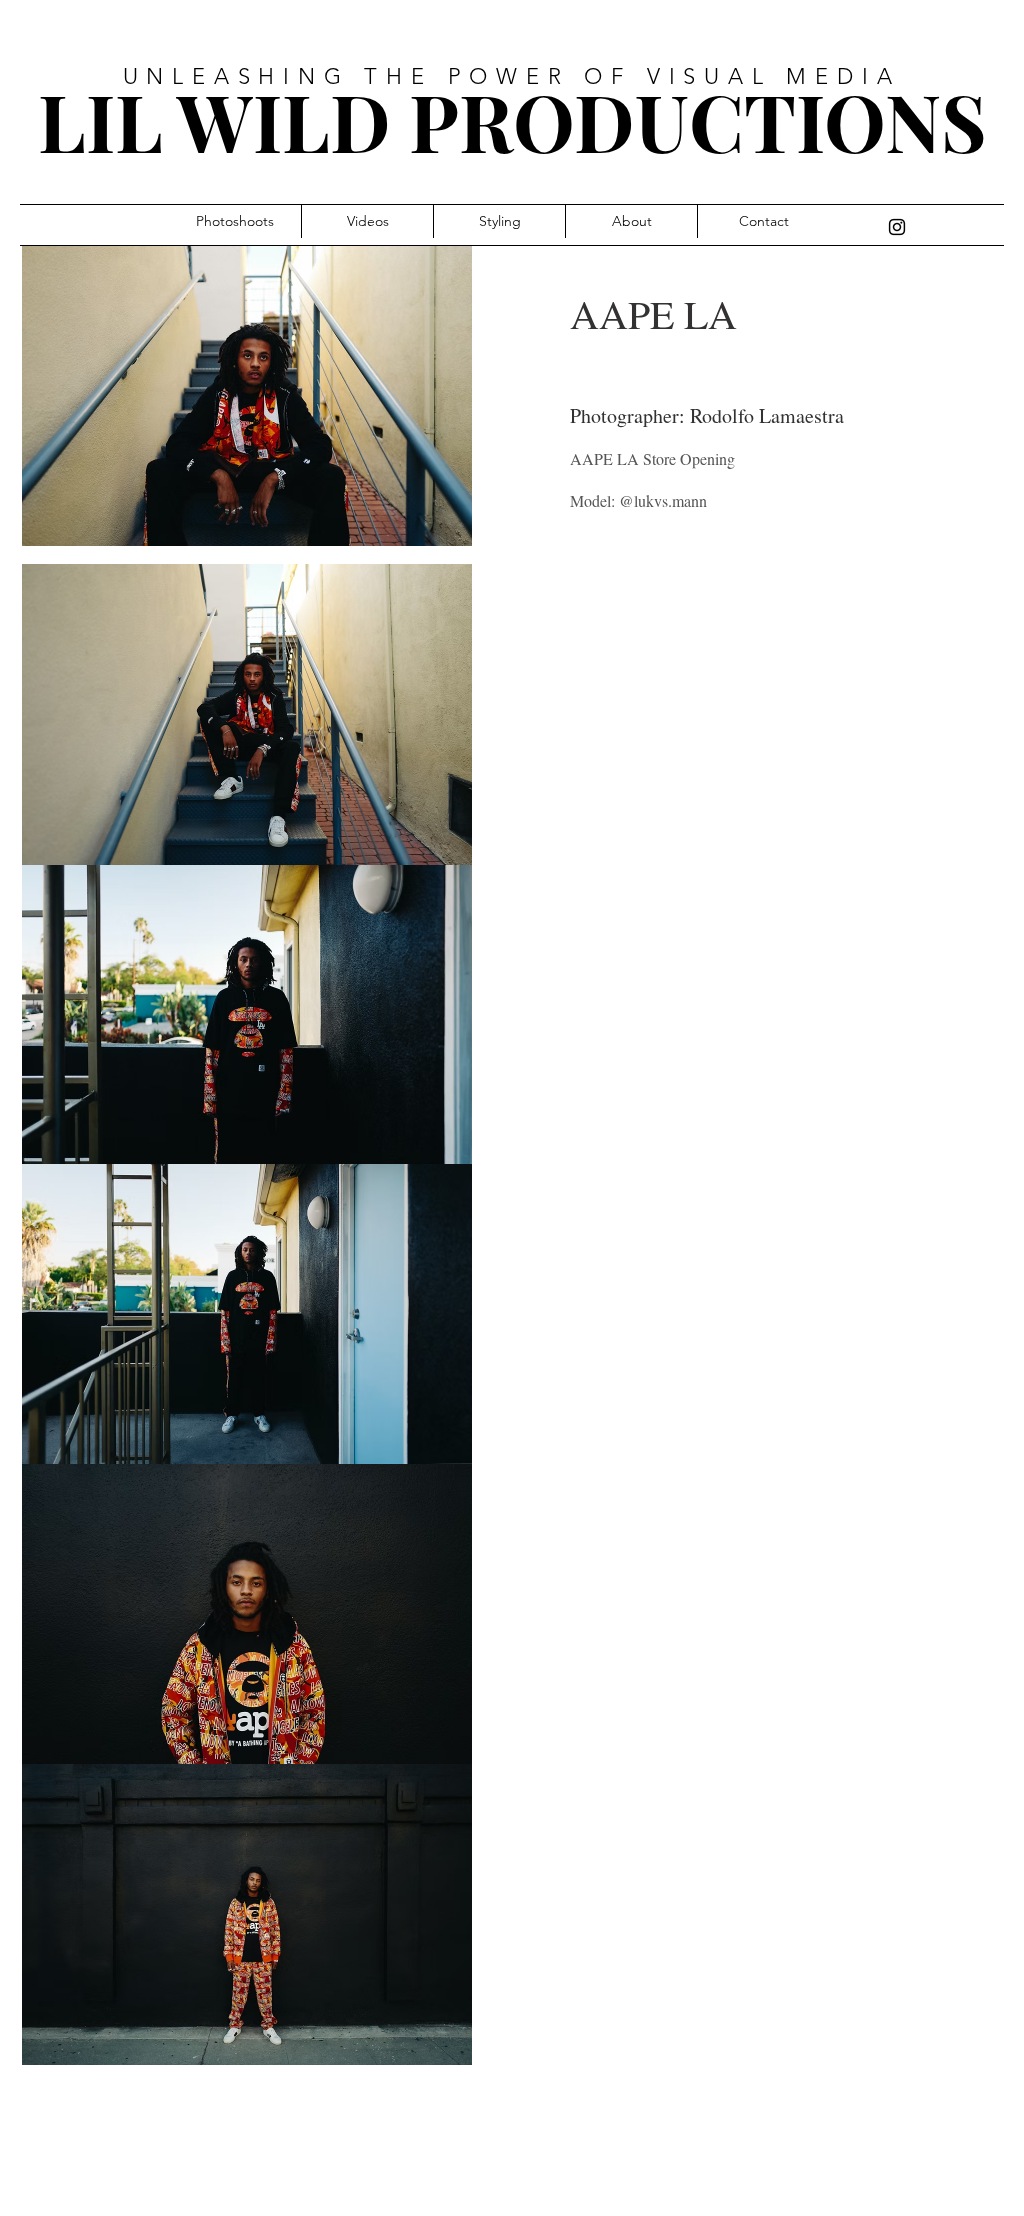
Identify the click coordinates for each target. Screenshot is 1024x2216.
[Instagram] (897, 227)
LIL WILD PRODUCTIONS (512, 121)
